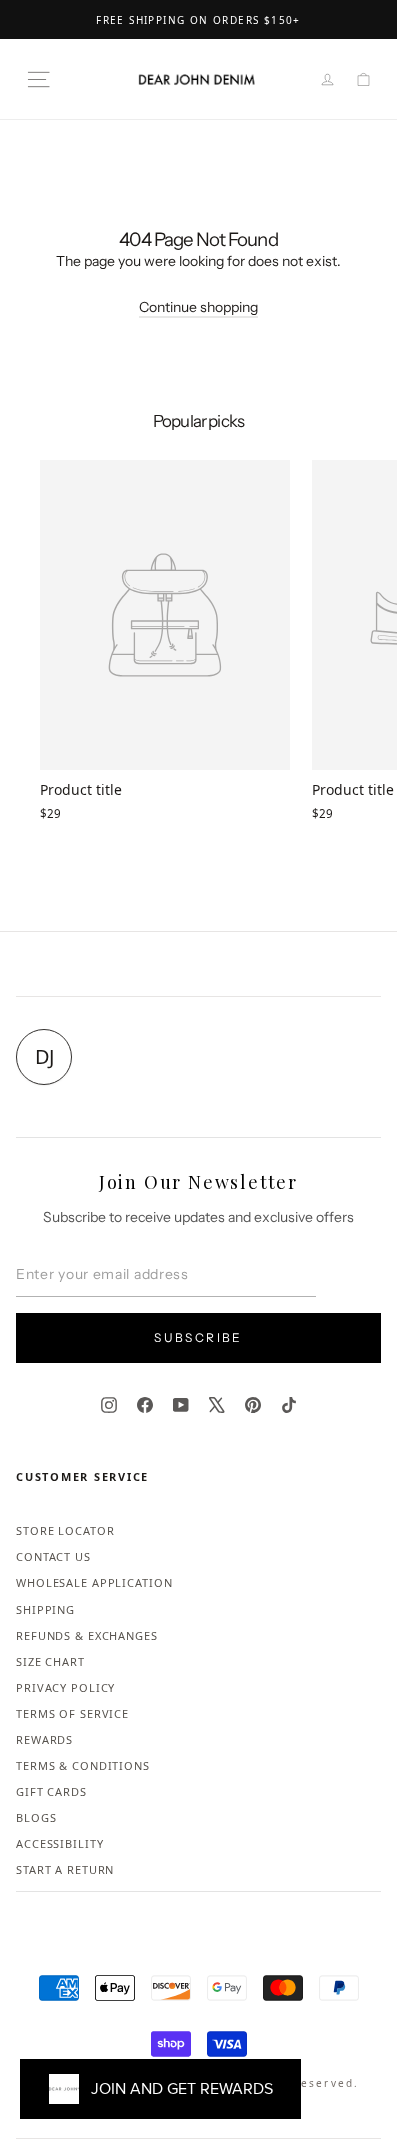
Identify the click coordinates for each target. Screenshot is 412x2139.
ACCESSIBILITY (59, 1843)
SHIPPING (45, 1609)
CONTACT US (53, 1556)
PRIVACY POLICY (65, 1687)
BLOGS (36, 1817)
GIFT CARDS (51, 1791)
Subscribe (198, 1337)
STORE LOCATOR (65, 1530)
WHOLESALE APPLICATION (94, 1582)
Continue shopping (198, 307)
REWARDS (44, 1739)
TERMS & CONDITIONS (83, 1765)
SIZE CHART (50, 1661)
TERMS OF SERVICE (72, 1713)
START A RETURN (65, 1869)
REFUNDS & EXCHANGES (87, 1635)
